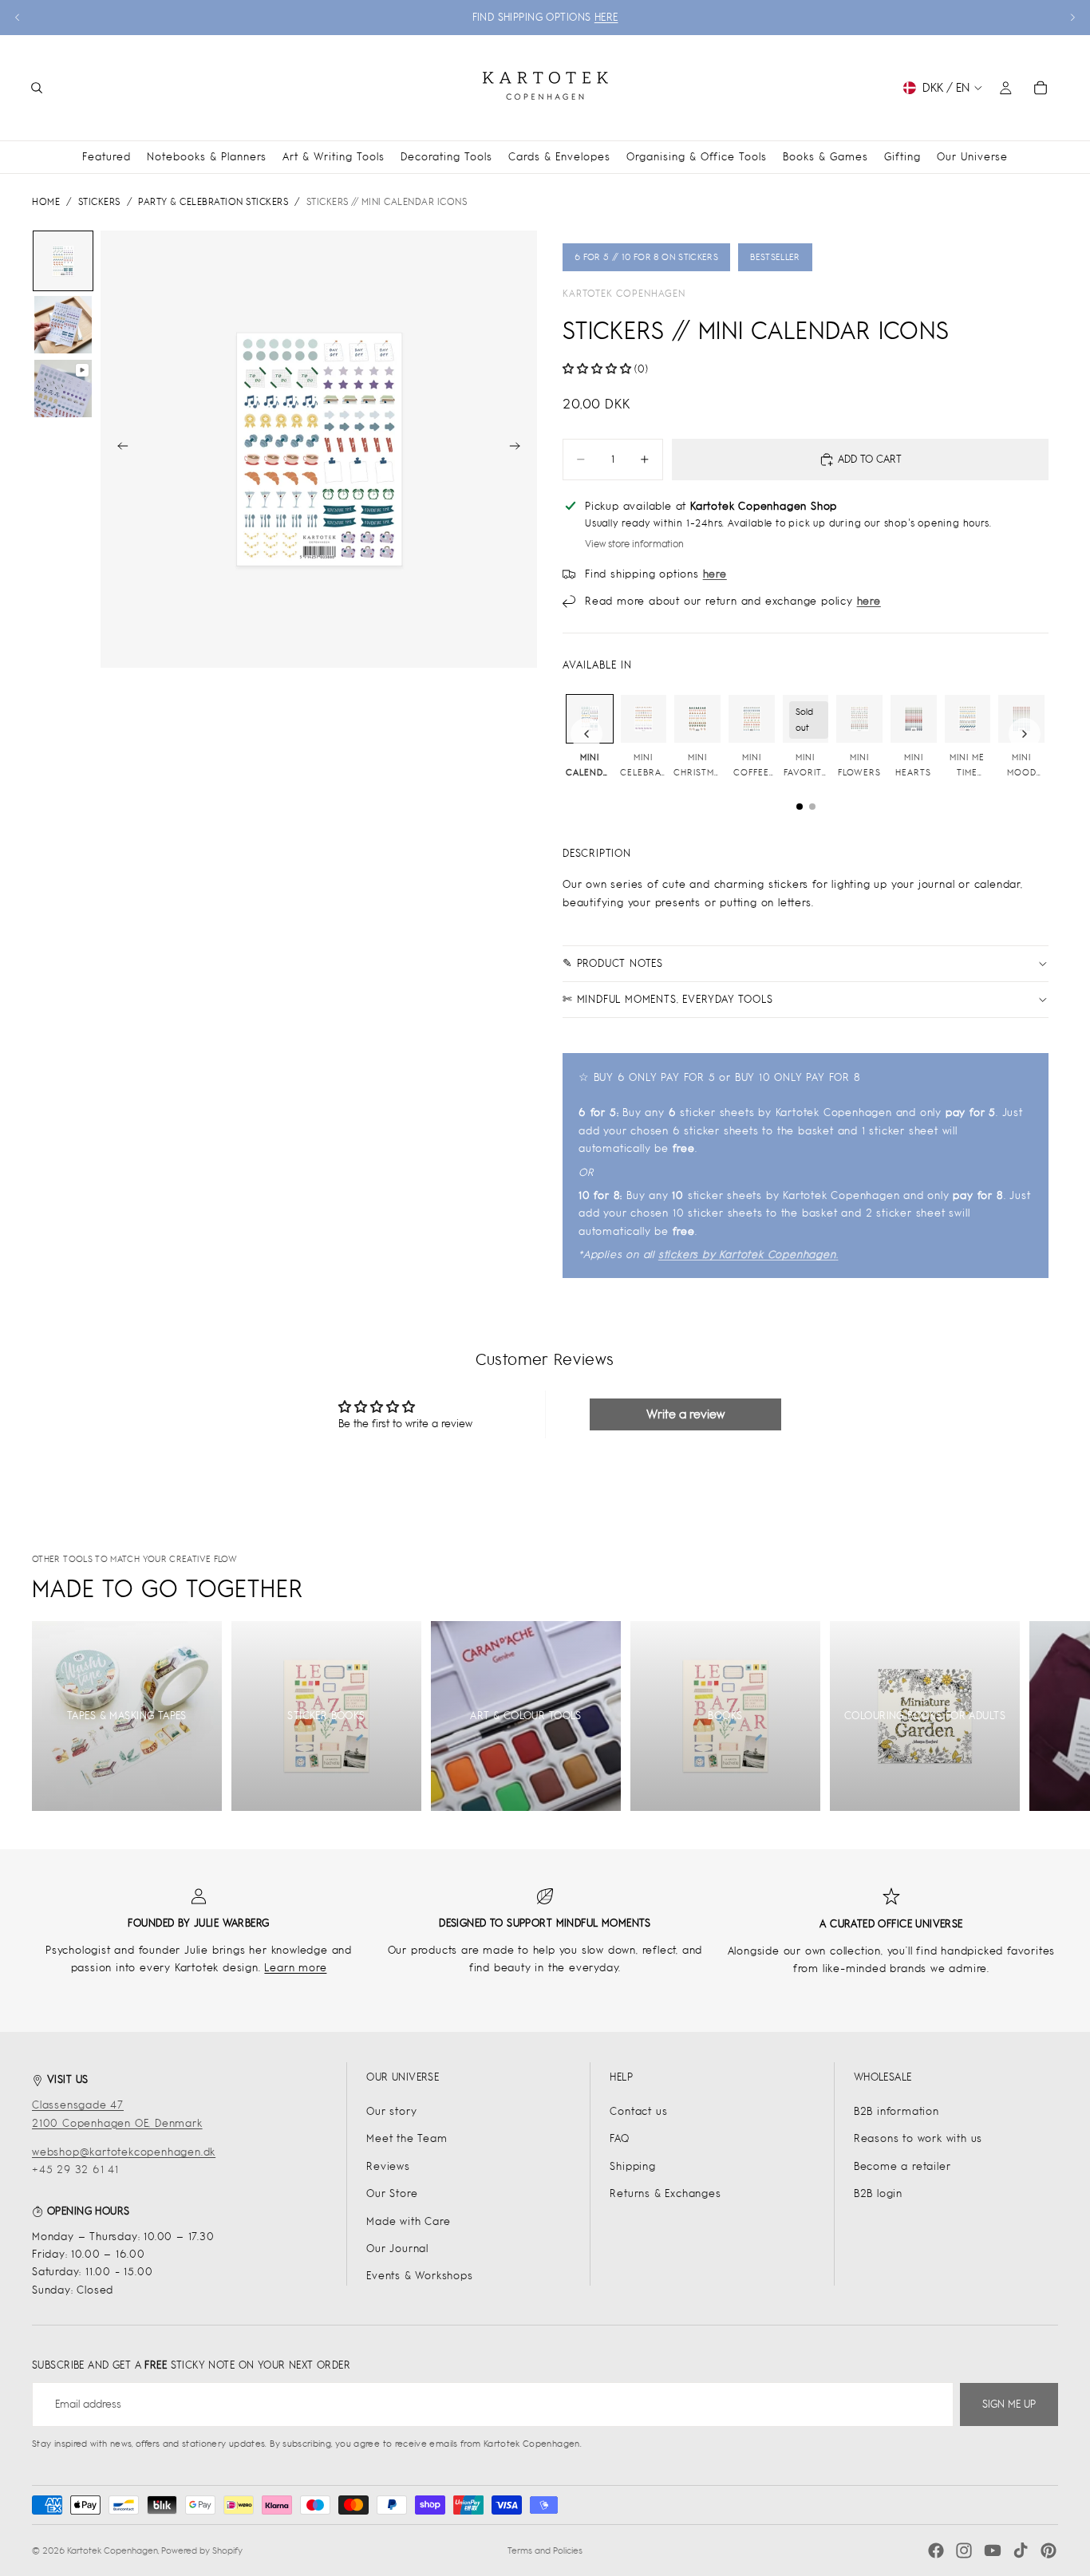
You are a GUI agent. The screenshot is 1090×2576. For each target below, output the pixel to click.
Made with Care (408, 2221)
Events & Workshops (419, 2276)
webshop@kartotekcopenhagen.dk (124, 2152)
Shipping (632, 2166)
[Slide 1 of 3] (63, 261)
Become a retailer (902, 2166)
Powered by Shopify (202, 2550)
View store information (634, 544)
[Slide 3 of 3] (63, 389)
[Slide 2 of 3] (63, 325)
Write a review (685, 1414)
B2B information (896, 2111)
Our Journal (397, 2249)
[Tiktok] (1021, 2550)
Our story (391, 2111)
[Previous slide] (18, 18)
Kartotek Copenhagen (624, 294)
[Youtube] (993, 2550)
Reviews (388, 2166)
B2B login (878, 2193)
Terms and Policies (545, 2550)
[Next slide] (1072, 18)
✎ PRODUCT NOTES (613, 963)
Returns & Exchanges (665, 2193)
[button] (597, 369)
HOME (46, 202)
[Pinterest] (1049, 2550)
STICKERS (99, 202)
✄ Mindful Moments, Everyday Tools (667, 999)
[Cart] (1041, 88)
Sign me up (1009, 2404)
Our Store (392, 2193)
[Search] (37, 88)
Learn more (295, 1968)
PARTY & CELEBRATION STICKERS (213, 202)
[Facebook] (936, 2550)
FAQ (619, 2138)
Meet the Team (407, 2138)
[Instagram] (964, 2550)
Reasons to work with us (918, 2138)
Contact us (638, 2111)
